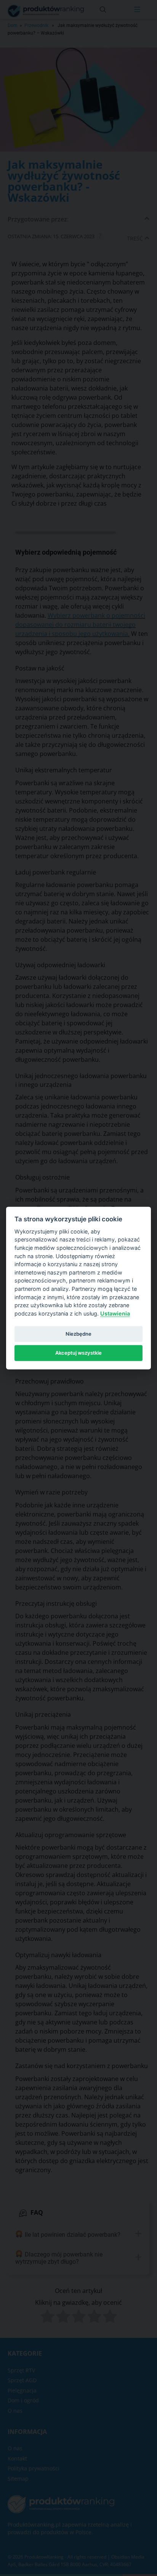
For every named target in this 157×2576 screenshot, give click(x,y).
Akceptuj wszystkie (78, 1353)
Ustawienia (115, 1313)
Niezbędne (78, 1333)
